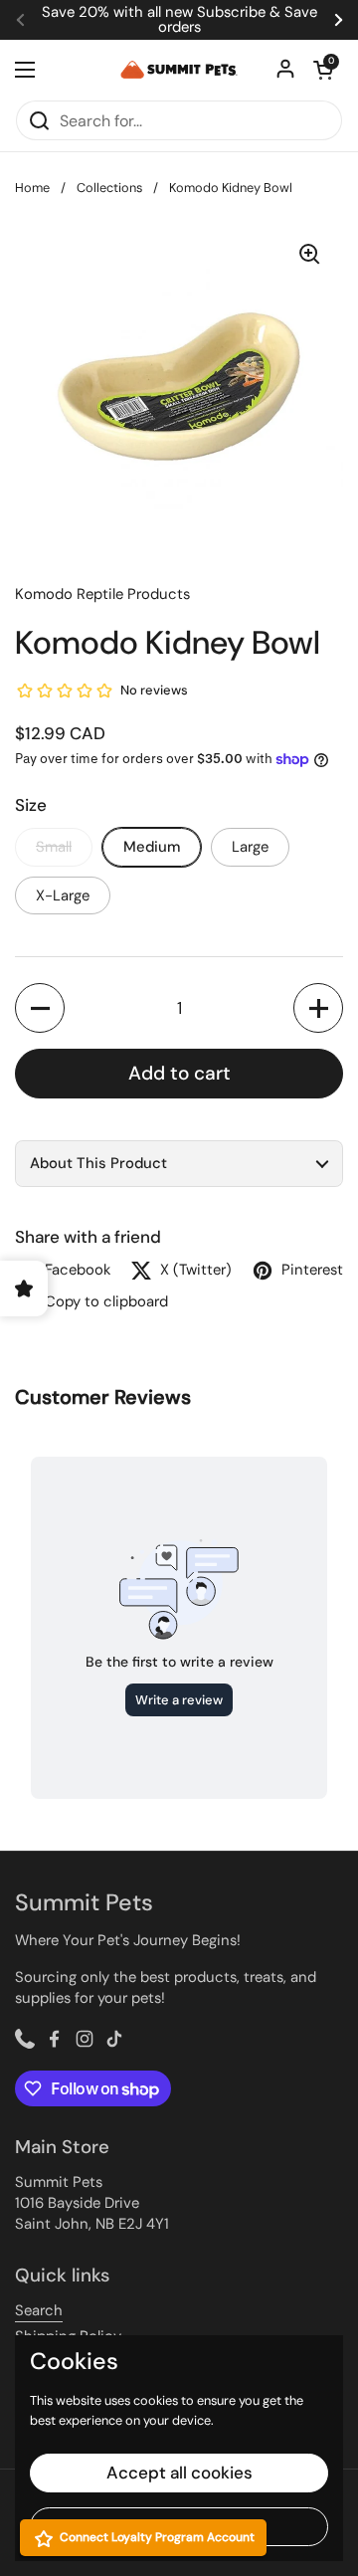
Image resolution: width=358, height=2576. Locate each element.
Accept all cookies (179, 2473)
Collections (109, 188)
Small (54, 847)
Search (39, 2310)
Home (32, 188)
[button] (40, 1008)
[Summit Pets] (179, 70)
